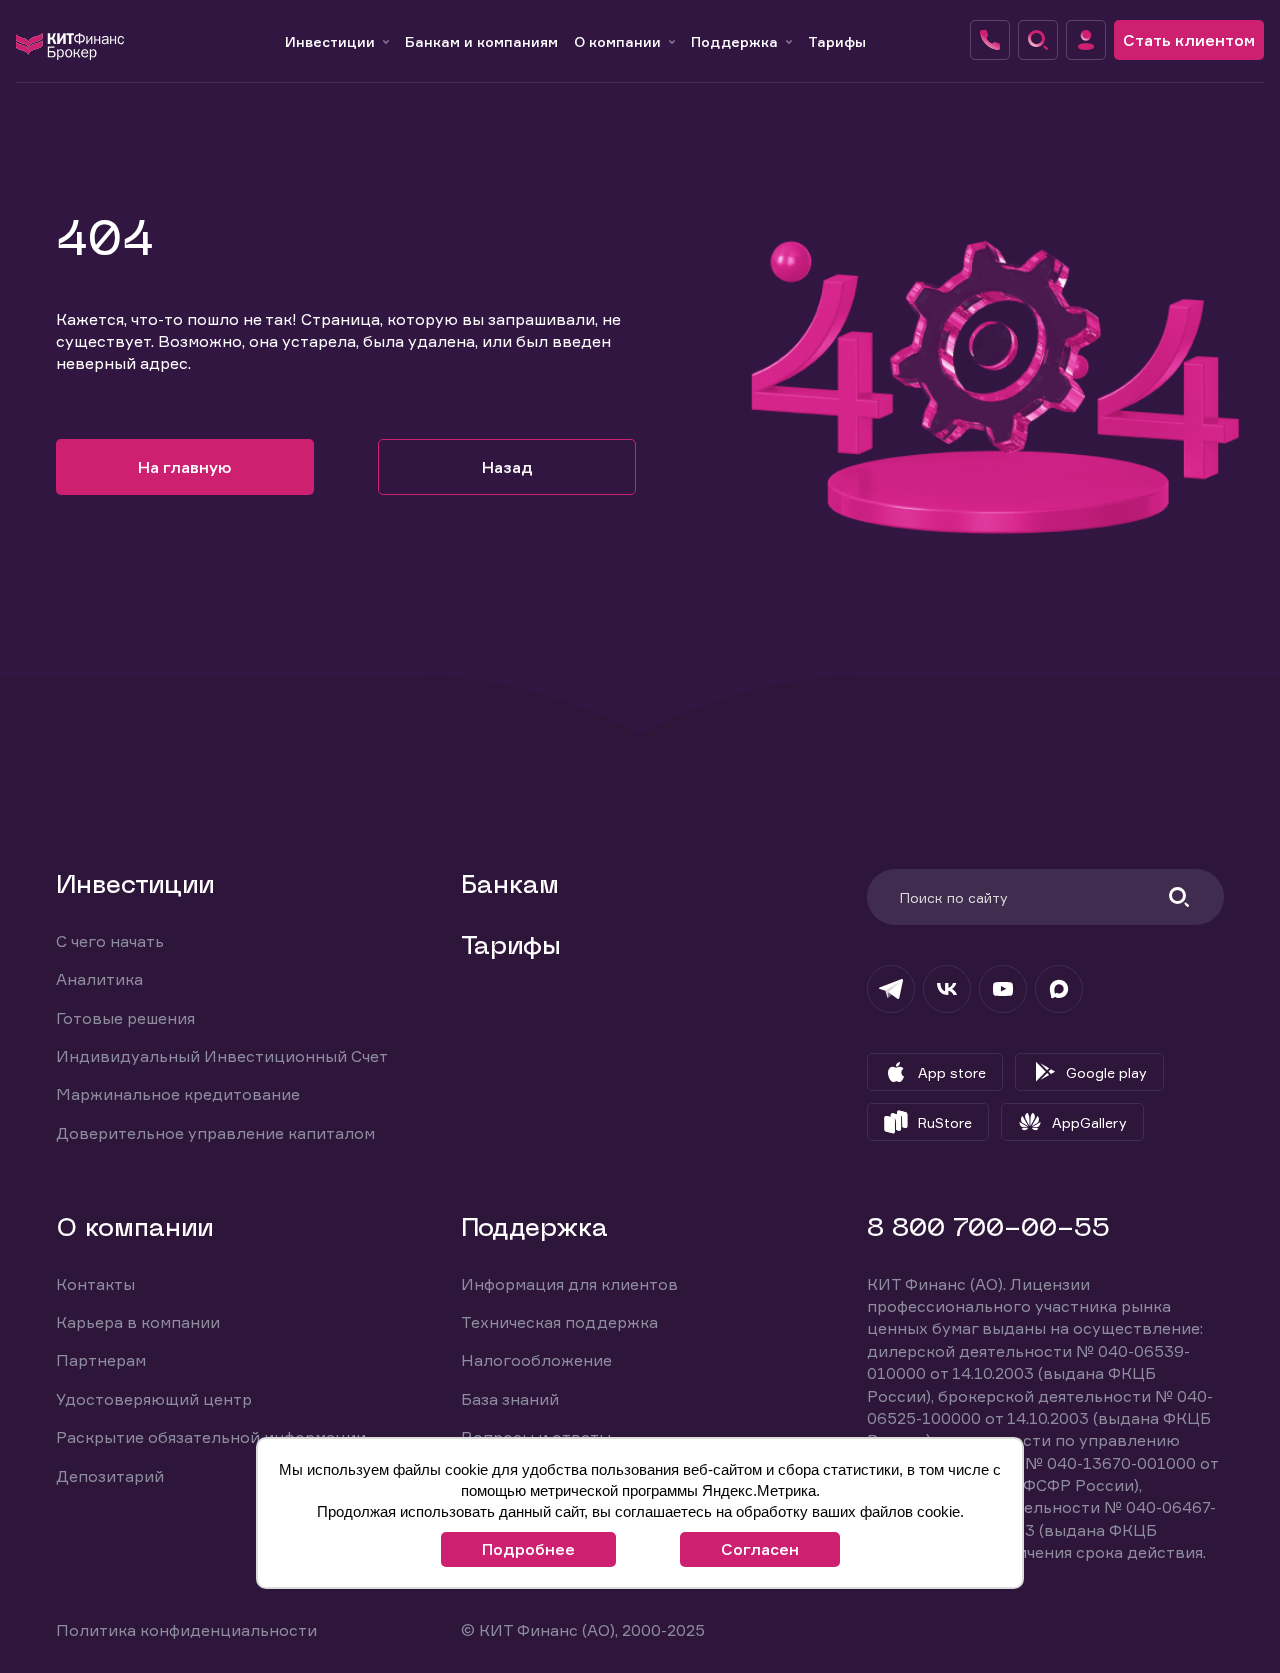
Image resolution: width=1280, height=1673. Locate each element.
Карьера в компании (138, 1322)
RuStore (945, 1122)
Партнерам (101, 1360)
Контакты (95, 1284)
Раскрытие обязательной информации (211, 1437)
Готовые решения (125, 1018)
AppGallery (1089, 1122)
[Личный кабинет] (1086, 40)
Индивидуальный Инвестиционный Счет (222, 1056)
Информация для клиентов (569, 1284)
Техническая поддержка (559, 1322)
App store (952, 1072)
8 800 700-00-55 (988, 1229)
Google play (1106, 1072)
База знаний (510, 1399)
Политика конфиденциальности (186, 1630)
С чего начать (110, 941)
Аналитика (99, 979)
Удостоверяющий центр (154, 1399)
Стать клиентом (1189, 40)
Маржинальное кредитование (178, 1094)
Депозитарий (110, 1476)
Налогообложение (536, 1360)
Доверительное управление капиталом (215, 1133)
